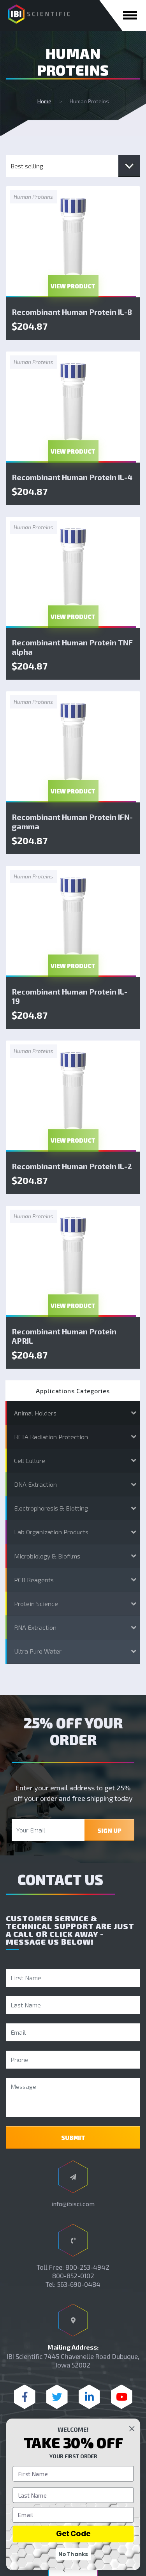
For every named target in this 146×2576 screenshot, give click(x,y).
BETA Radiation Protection (51, 1437)
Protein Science (36, 1603)
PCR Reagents (34, 1580)
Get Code (73, 2534)
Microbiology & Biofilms (47, 1556)
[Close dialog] (132, 2428)
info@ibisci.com (73, 2204)
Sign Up (109, 1830)
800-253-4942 (87, 2267)
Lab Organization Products (51, 1532)
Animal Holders (35, 1413)
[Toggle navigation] (130, 15)
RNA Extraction (35, 1627)
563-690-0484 (79, 2284)
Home (44, 101)
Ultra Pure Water (38, 1651)
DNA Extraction (35, 1484)
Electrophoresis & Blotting (51, 1508)
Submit (73, 2138)
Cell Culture (30, 1460)
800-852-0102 (73, 2276)
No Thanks (73, 2554)
